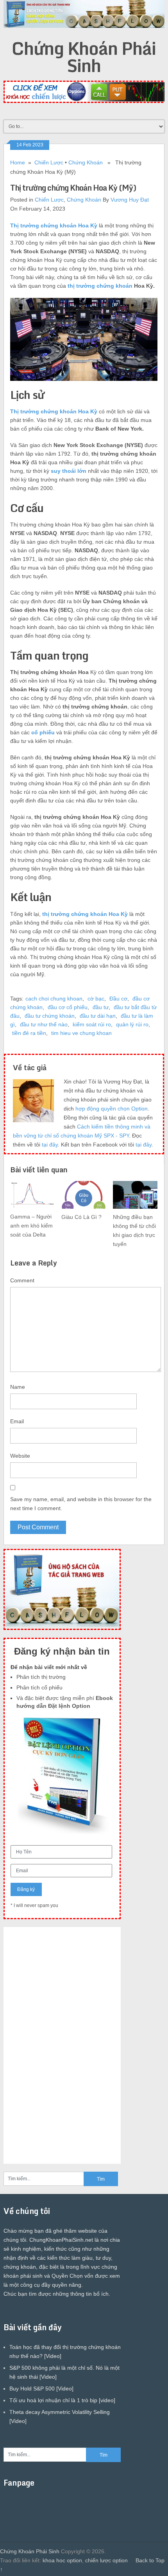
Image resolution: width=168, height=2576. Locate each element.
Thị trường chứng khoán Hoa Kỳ (54, 225)
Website (20, 1456)
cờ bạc (96, 999)
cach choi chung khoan (54, 999)
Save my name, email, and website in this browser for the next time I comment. (81, 1504)
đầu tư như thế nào (44, 1024)
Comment (22, 1280)
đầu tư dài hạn (98, 1016)
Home (18, 162)
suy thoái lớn (69, 471)
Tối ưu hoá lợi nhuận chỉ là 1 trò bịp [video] (62, 2400)
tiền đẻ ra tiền (29, 1033)
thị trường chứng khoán (100, 286)
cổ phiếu (43, 732)
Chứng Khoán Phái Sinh (84, 57)
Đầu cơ (118, 999)
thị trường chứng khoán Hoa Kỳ (85, 914)
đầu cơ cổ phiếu (68, 1007)
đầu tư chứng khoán (50, 1016)
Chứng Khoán (86, 162)
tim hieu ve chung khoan (81, 1033)
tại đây (50, 1145)
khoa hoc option (62, 2560)
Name (18, 1387)
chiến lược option (106, 2560)
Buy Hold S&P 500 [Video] (41, 2389)
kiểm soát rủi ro (92, 1024)
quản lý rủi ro (132, 1024)
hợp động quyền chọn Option (112, 1109)
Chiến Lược (49, 162)
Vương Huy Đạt (130, 200)
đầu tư (101, 1007)
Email (17, 1421)
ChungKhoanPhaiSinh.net (61, 2240)
